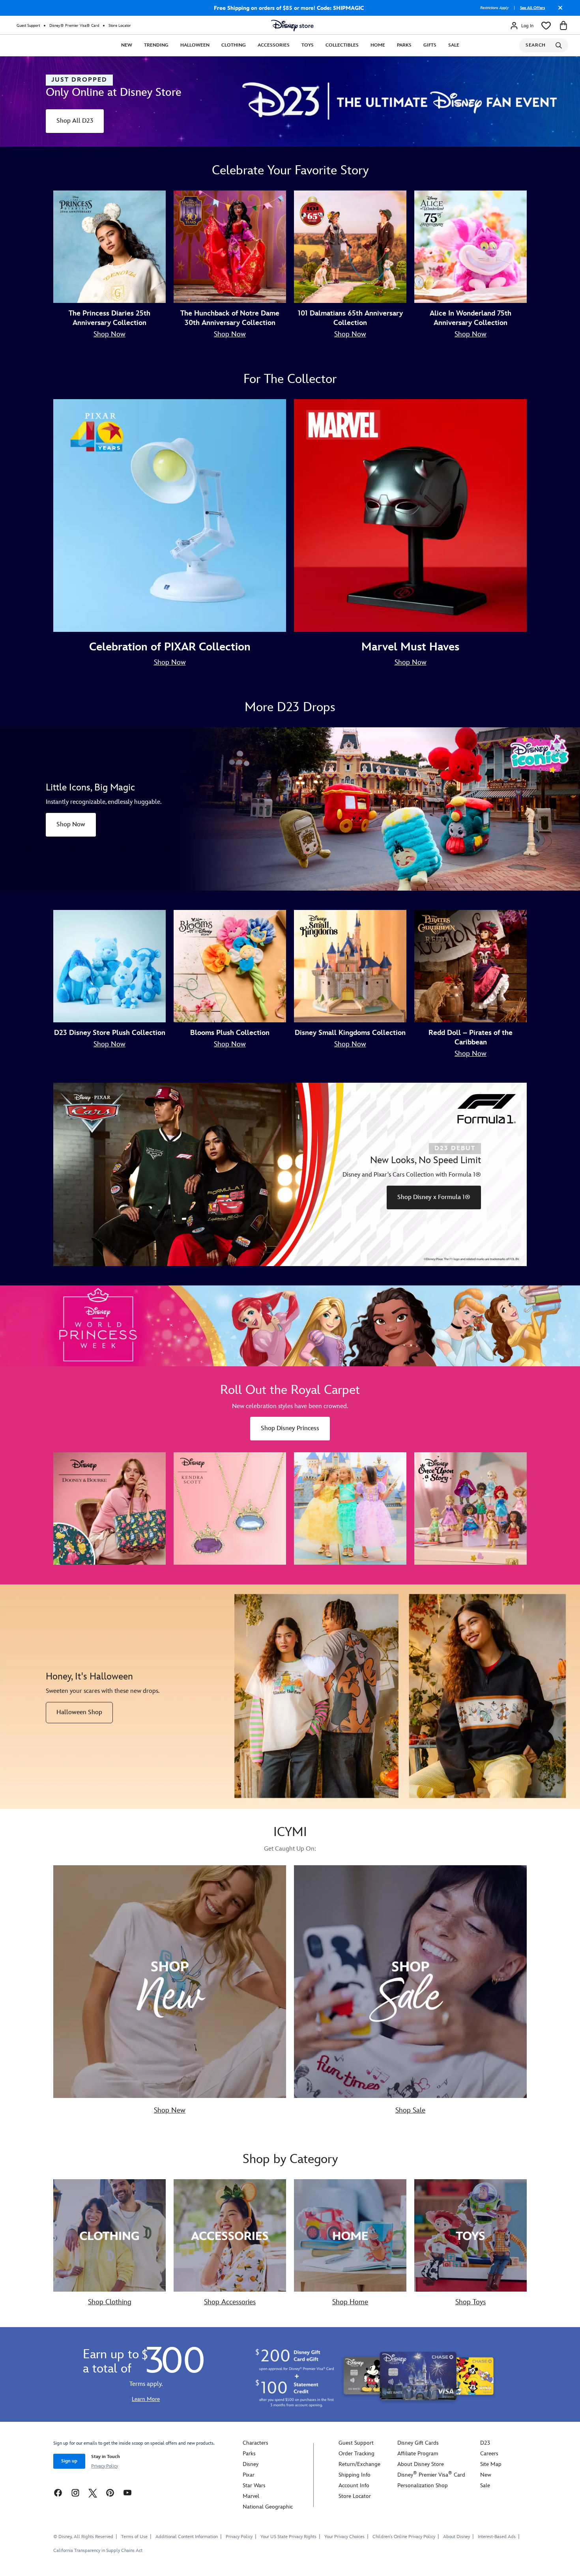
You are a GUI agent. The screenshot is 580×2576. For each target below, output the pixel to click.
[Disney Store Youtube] (127, 2493)
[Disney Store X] (93, 2493)
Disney (251, 2464)
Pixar (249, 2475)
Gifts (430, 45)
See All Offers (532, 8)
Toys (308, 45)
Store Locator (120, 26)
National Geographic (268, 2507)
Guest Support (28, 26)
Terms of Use (134, 2537)
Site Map (491, 2464)
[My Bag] (563, 26)
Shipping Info (355, 2475)
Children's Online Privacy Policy (404, 2537)
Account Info (354, 2485)
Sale (454, 45)
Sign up (69, 2461)
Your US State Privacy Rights (288, 2537)
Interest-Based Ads (497, 2537)
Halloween (195, 45)
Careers (489, 2454)
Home (378, 45)
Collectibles (342, 45)
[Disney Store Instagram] (75, 2493)
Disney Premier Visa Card (431, 2475)
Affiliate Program (418, 2454)
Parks (404, 45)
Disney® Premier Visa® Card (74, 26)
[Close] (558, 11)
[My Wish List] (546, 26)
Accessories (274, 45)
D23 (485, 2443)
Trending (156, 45)
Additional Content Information (187, 2537)
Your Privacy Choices (344, 2537)
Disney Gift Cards (418, 2443)
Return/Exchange (359, 2464)
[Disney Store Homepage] (292, 26)
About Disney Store (421, 2464)
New (127, 45)
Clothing (234, 45)
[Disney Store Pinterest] (110, 2493)
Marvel (251, 2496)
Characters (255, 2443)
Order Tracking (356, 2454)
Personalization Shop (423, 2485)
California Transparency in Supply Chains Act (98, 2551)
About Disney (457, 2537)
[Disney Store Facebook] (58, 2493)
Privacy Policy (105, 2466)
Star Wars (254, 2485)
